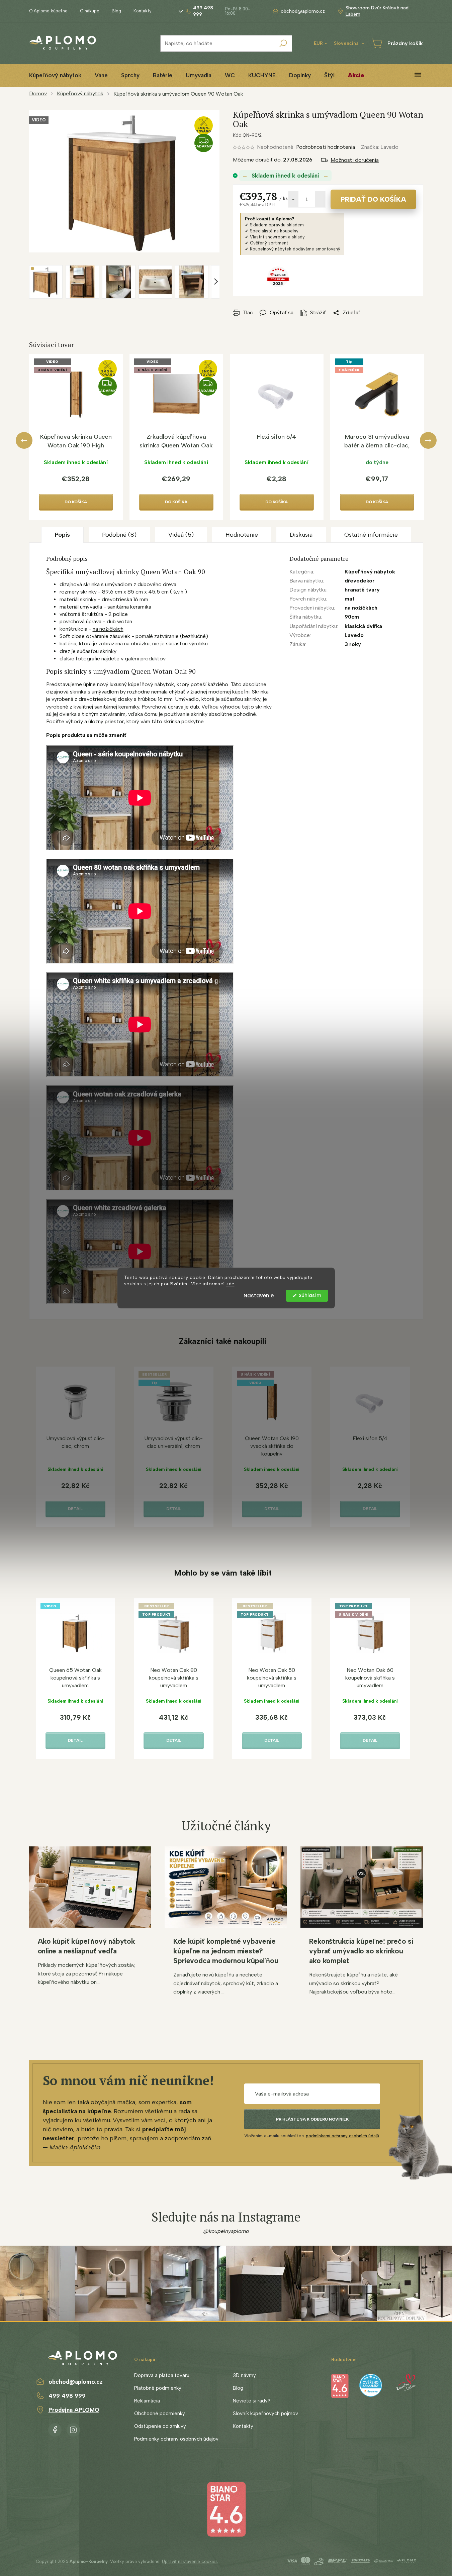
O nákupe (90, 11)
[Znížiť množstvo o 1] (293, 199)
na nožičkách (108, 629)
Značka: (380, 147)
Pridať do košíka (373, 199)
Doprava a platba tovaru (162, 2375)
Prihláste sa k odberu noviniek (312, 2119)
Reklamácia (147, 2401)
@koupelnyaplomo (226, 2231)
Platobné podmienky (158, 2388)
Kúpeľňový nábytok (370, 572)
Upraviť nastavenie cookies (190, 2561)
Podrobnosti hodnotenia (326, 147)
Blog (116, 11)
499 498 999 (67, 2396)
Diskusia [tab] (301, 535)
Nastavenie (259, 1296)
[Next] (428, 440)
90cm (352, 617)
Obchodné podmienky (160, 2413)
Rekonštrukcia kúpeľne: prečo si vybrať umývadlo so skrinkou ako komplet (361, 1951)
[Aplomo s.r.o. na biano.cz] (226, 2509)
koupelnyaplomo (73, 2429)
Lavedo (354, 635)
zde (230, 1284)
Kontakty (143, 11)
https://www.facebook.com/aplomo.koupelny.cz (55, 2429)
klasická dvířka (363, 626)
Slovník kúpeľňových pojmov (265, 2413)
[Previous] (24, 440)
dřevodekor (360, 581)
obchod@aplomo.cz (76, 2382)
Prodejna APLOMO (74, 2410)
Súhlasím (310, 1296)
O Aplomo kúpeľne (48, 11)
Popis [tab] (62, 535)
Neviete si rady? (252, 2401)
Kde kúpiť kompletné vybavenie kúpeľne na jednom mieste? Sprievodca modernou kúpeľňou (226, 1951)
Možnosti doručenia (355, 160)
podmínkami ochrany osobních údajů (342, 2136)
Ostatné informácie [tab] (371, 535)
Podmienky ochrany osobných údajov (176, 2439)
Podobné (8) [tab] (119, 535)
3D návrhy (244, 2375)
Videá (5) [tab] (181, 535)
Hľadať (283, 43)
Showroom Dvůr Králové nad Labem (377, 11)
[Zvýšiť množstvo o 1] (320, 199)
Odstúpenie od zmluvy (160, 2426)
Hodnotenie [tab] (242, 535)
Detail (75, 1509)
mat (350, 599)
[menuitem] (55, 75)
